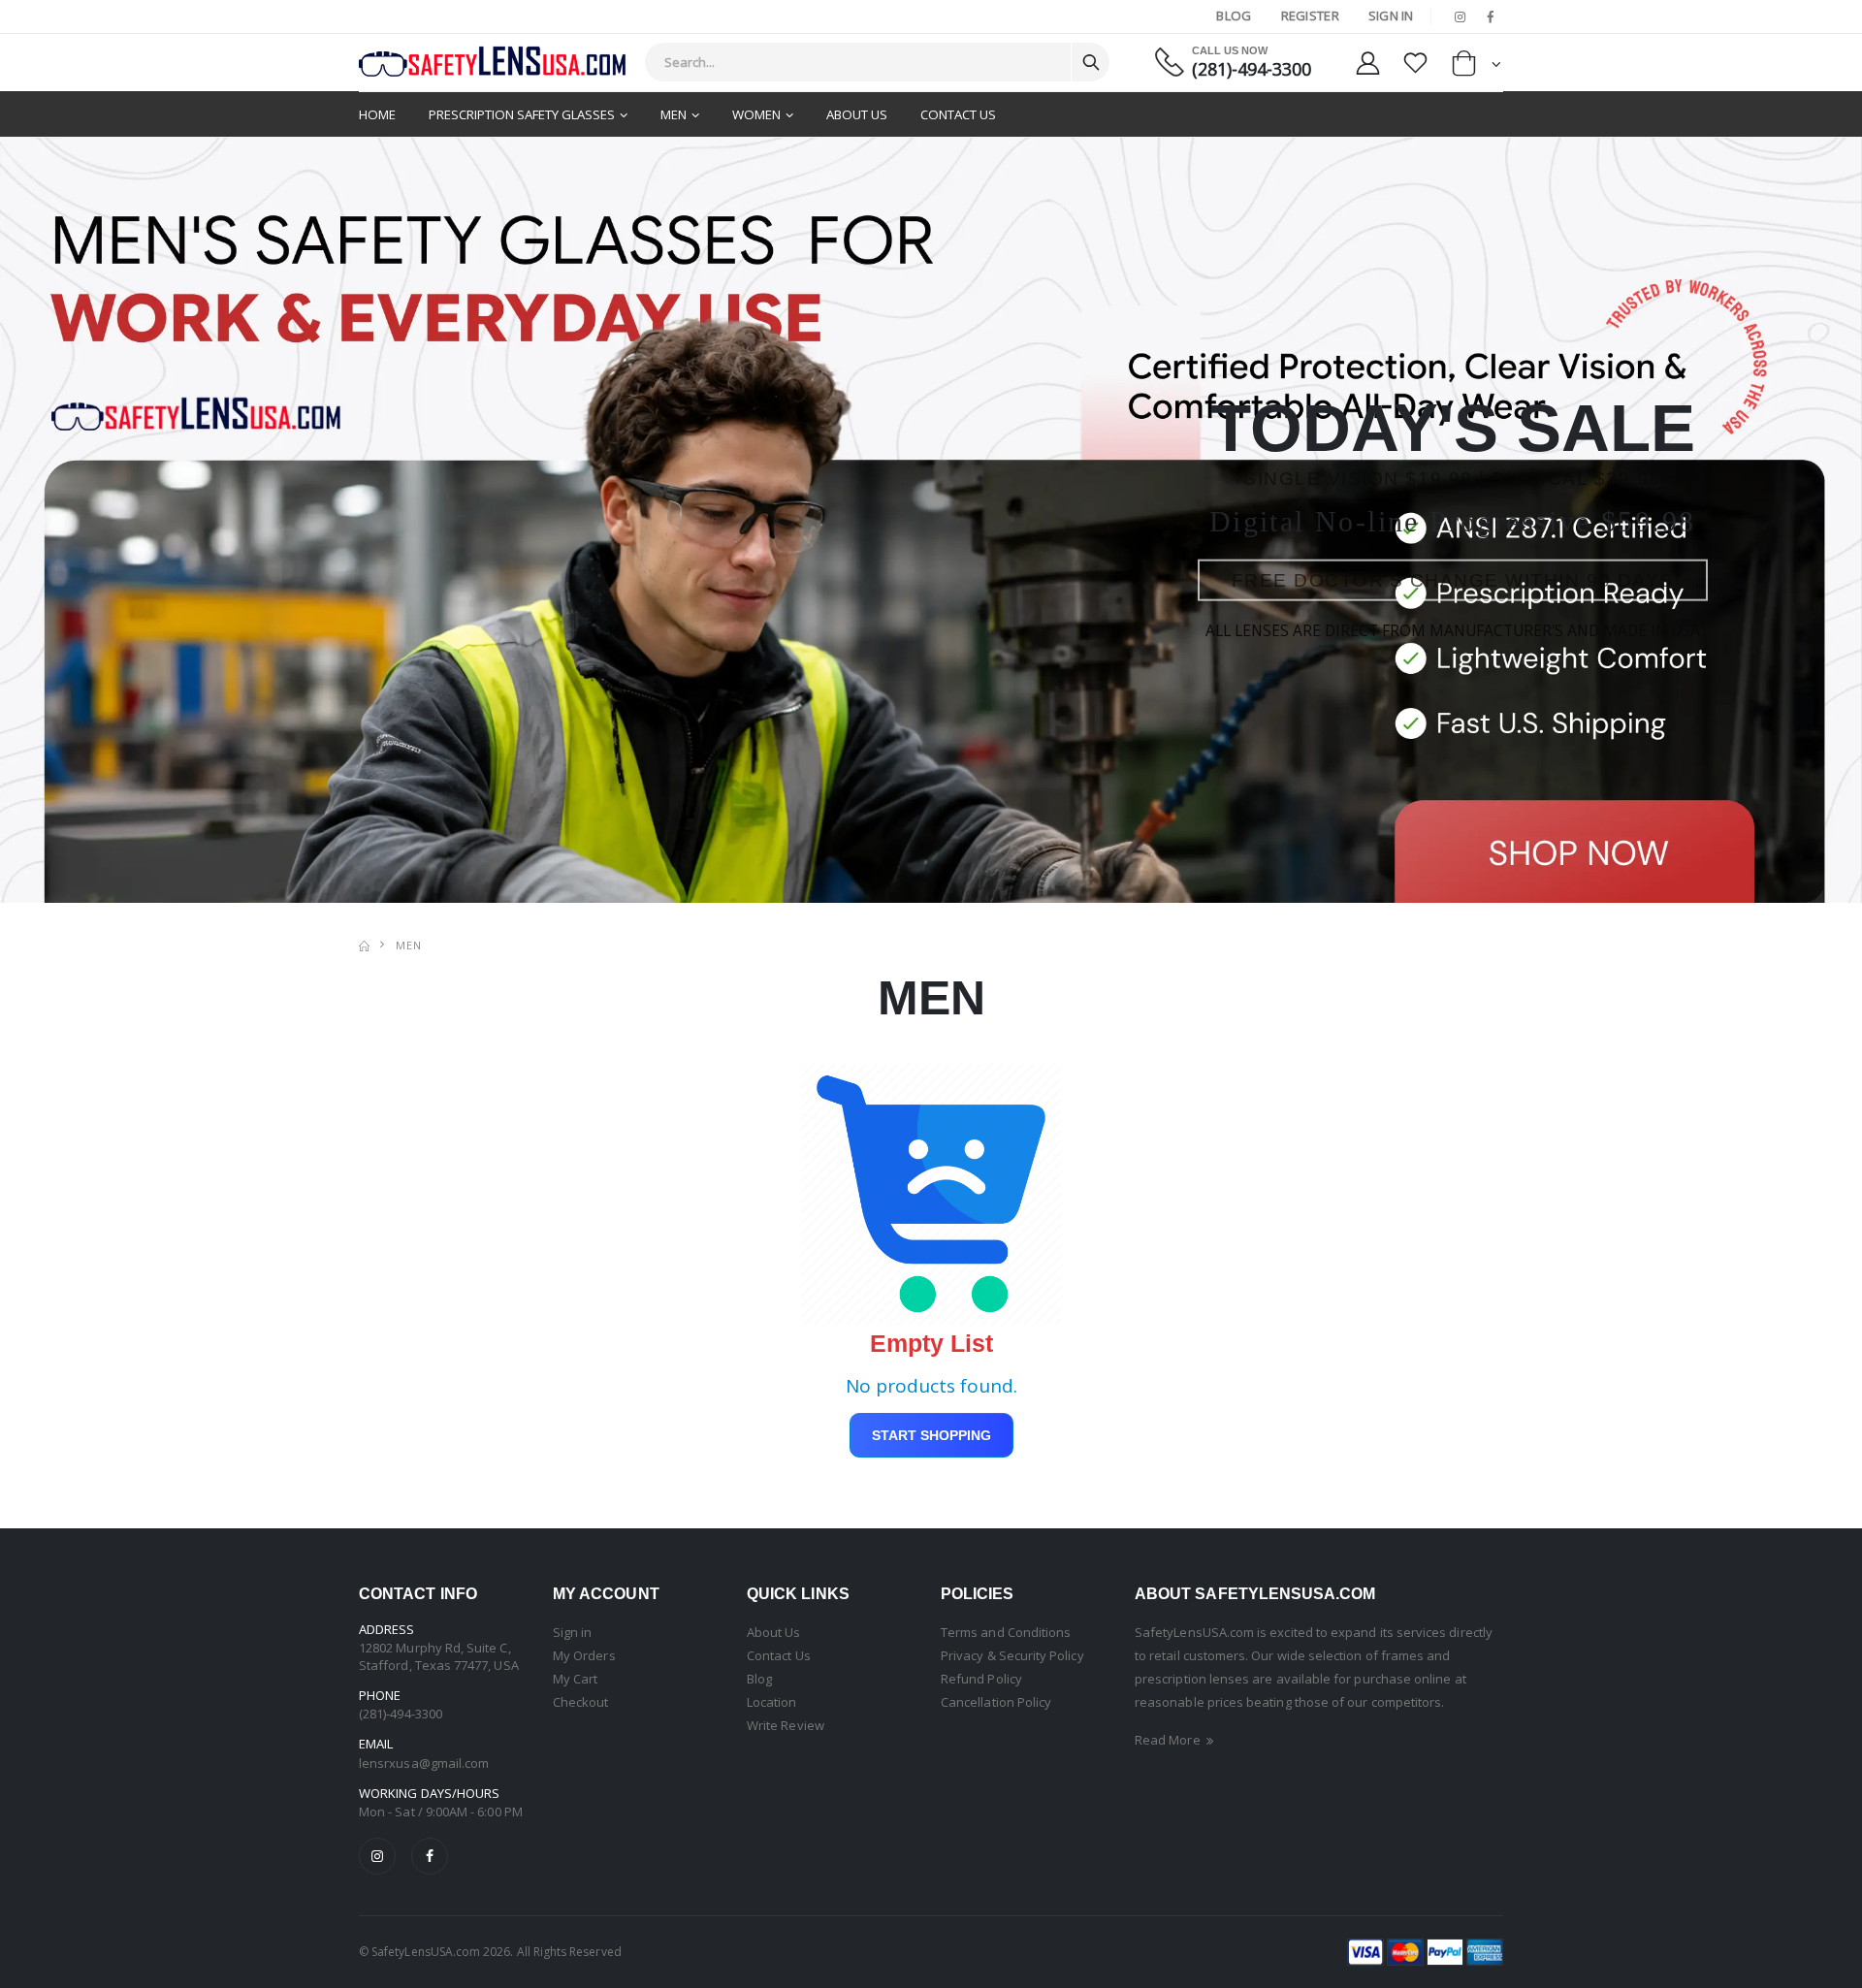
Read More (1169, 1740)
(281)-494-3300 (1252, 69)
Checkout (581, 1702)
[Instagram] (377, 1856)
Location (772, 1702)
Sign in (572, 1632)
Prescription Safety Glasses (522, 114)
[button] (1477, 67)
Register (1310, 16)
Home (377, 114)
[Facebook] (430, 1856)
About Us (857, 114)
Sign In (1391, 16)
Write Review (786, 1725)
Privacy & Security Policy (1012, 1655)
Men (674, 114)
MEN (409, 945)
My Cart (575, 1679)
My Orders (584, 1655)
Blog (1234, 16)
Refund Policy (981, 1679)
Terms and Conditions (1006, 1632)
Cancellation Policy (996, 1702)
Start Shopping (931, 1435)
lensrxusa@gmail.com (424, 1763)
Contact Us (958, 114)
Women (756, 114)
